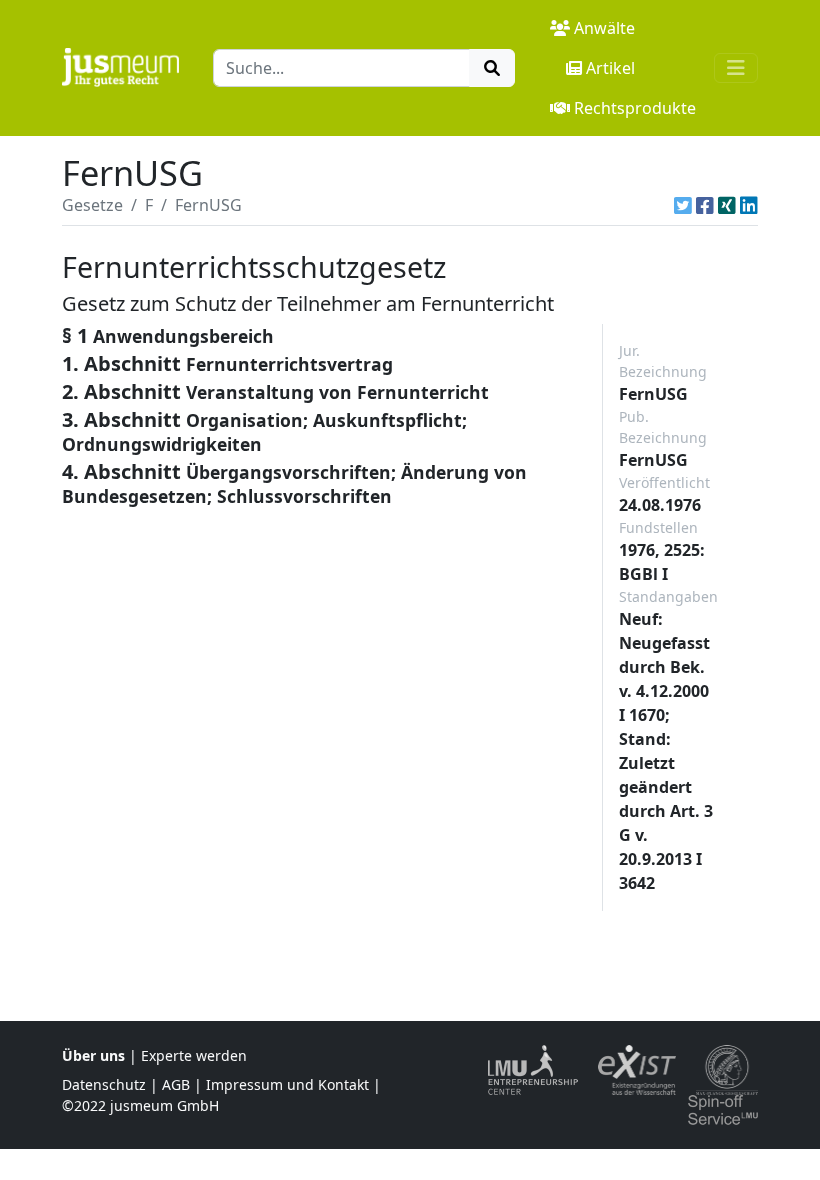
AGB (176, 1084)
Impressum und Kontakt (287, 1084)
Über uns (93, 1055)
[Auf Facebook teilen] (705, 205)
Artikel (610, 68)
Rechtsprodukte (635, 108)
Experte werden (194, 1055)
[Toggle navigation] (736, 68)
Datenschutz (104, 1084)
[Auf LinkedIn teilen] (749, 205)
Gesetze (92, 205)
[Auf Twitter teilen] (683, 205)
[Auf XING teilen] (727, 205)
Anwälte (604, 28)
